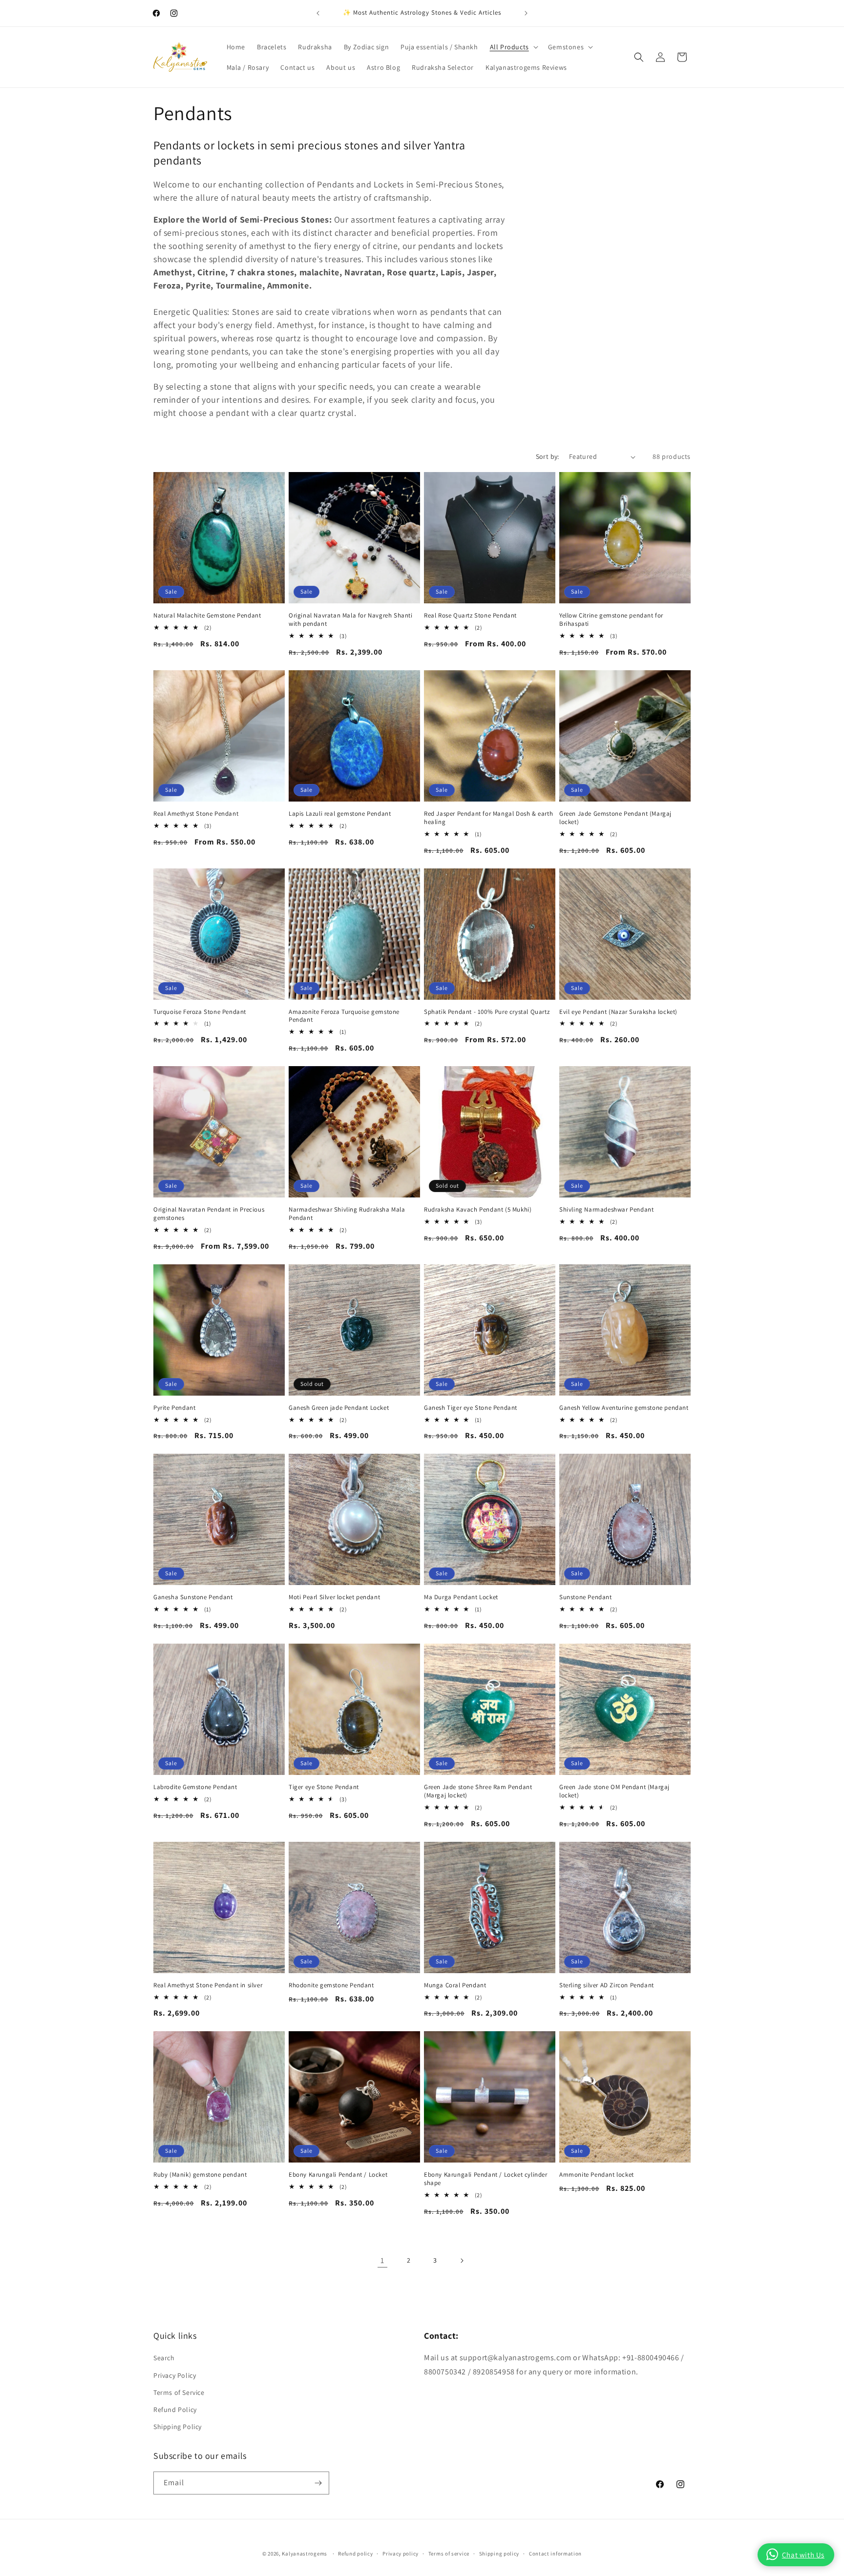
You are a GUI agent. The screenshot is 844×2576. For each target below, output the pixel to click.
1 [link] (382, 2260)
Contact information (555, 2554)
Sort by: (548, 456)
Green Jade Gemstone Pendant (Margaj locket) (615, 818)
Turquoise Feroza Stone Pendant (200, 1012)
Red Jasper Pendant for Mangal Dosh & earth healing (488, 818)
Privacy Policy (175, 2375)
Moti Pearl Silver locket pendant (334, 1597)
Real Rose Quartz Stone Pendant (470, 616)
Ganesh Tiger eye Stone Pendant (471, 1408)
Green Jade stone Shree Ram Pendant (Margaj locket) (478, 1791)
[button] (513, 47)
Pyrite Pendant (174, 1408)
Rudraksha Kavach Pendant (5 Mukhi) (478, 1210)
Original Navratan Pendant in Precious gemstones (209, 1214)
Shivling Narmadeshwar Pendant (606, 1210)
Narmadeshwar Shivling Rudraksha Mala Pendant (347, 1214)
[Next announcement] (526, 13)
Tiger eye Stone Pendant (324, 1787)
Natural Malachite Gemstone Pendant (207, 616)
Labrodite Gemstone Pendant (195, 1787)
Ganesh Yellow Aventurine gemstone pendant (624, 1408)
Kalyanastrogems (305, 2554)
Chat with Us (803, 2555)
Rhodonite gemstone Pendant (331, 1985)
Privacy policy (401, 2554)
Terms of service (449, 2554)
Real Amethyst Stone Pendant (196, 814)
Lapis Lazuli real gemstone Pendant (340, 814)
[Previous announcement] (318, 13)
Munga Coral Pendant (455, 1985)
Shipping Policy (178, 2427)
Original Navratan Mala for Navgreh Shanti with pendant (351, 620)
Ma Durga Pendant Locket (461, 1597)
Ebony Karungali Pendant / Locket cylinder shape (486, 2179)
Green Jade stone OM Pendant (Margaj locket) (614, 1791)
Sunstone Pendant (586, 1597)
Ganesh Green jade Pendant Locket (339, 1408)
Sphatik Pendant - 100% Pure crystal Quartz (487, 1012)
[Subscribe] (318, 2483)
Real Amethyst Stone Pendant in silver (208, 1985)
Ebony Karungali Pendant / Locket (338, 2175)
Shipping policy (499, 2554)
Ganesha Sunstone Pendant (193, 1597)
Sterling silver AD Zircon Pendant (607, 1985)
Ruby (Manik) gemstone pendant (200, 2175)
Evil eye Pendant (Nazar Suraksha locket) (618, 1012)
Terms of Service (179, 2392)
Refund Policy (175, 2410)
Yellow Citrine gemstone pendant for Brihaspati (611, 620)
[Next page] (462, 2261)
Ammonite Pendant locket (597, 2175)
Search (164, 2358)
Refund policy (355, 2554)
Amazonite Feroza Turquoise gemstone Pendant (344, 1016)
